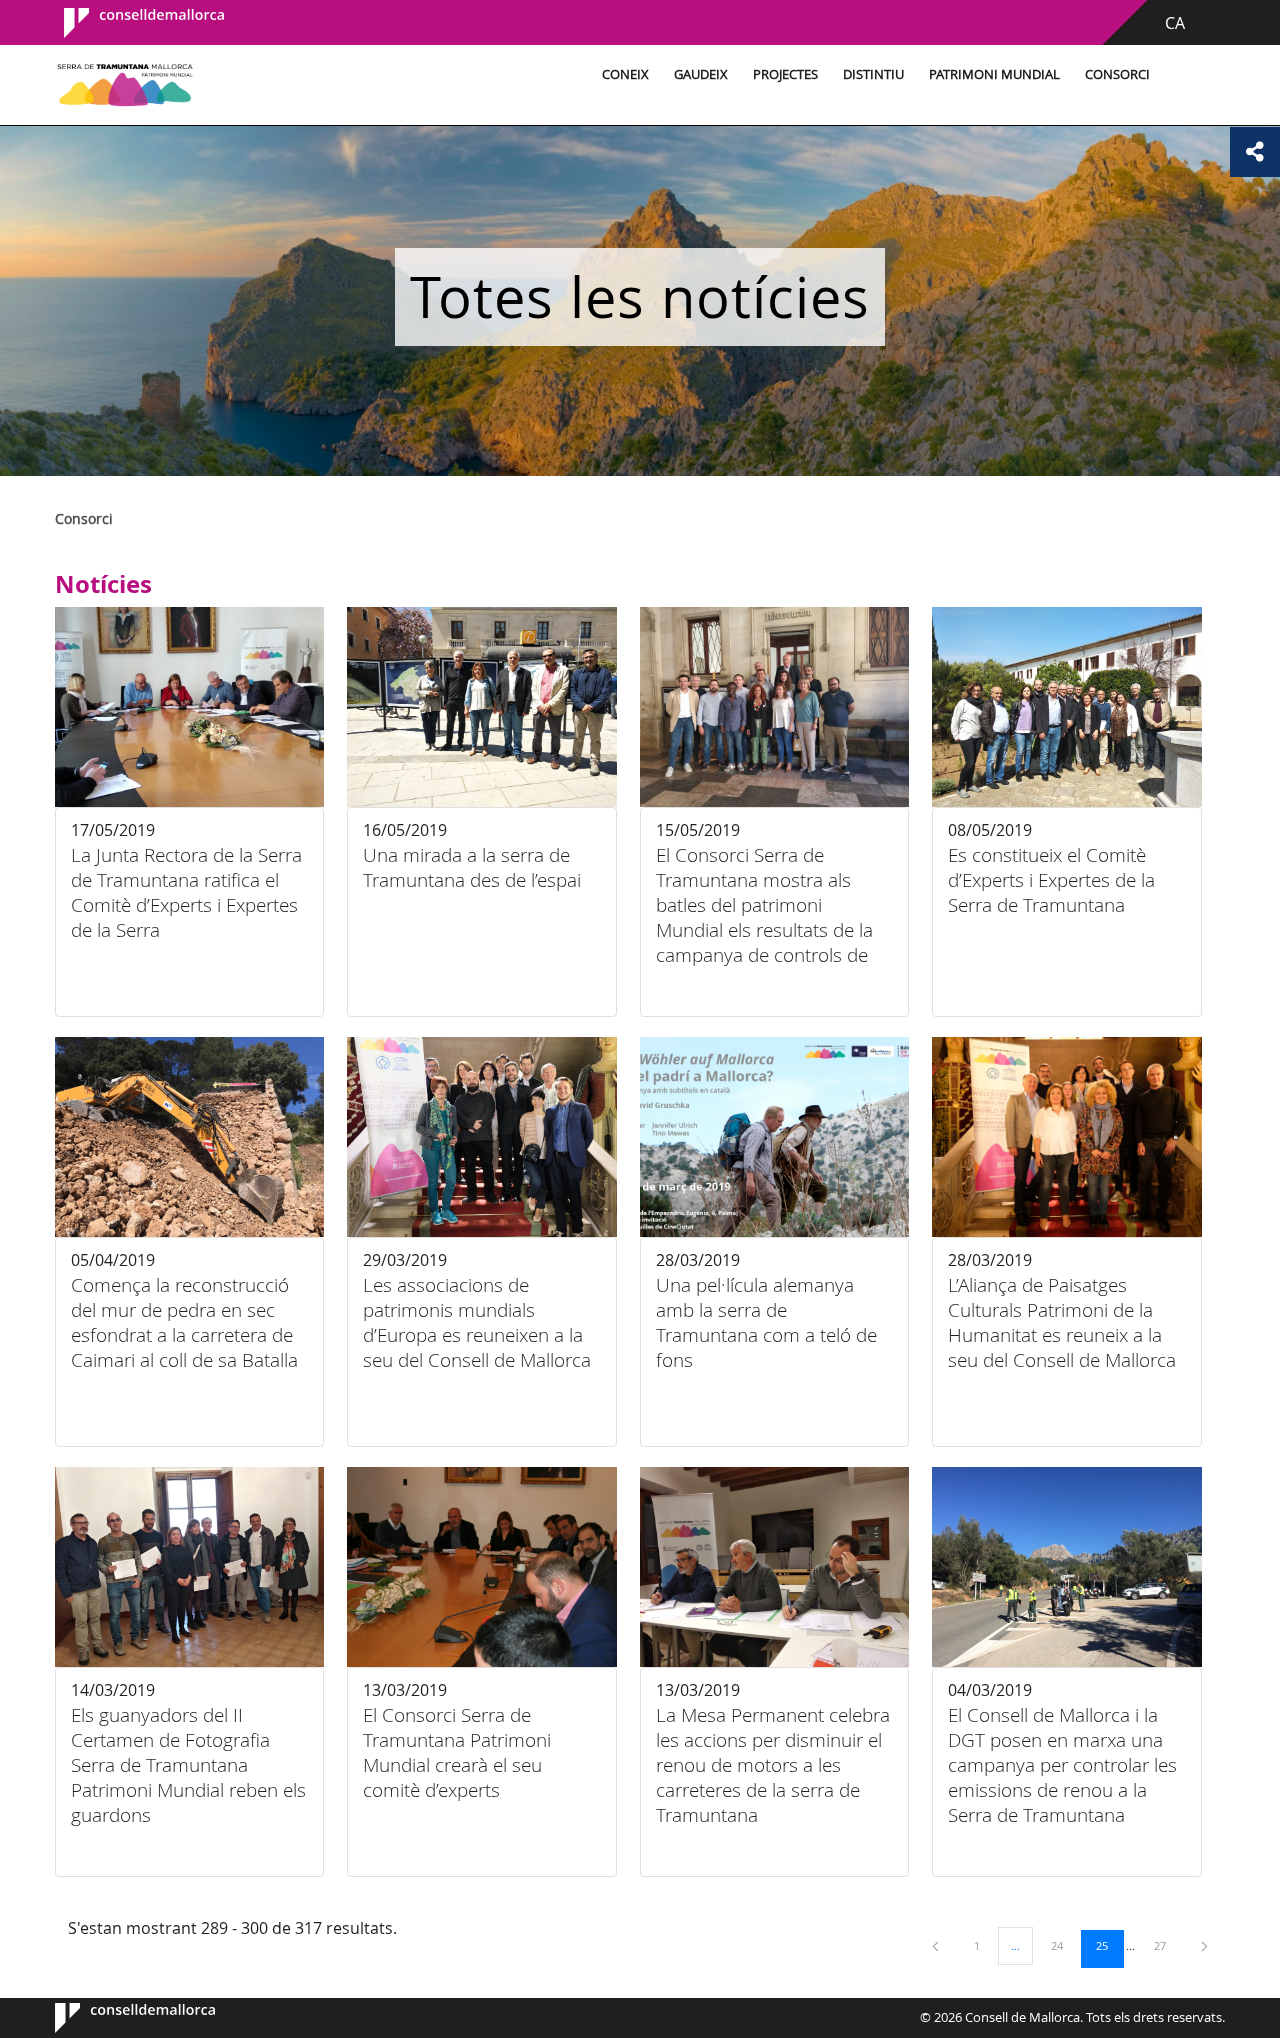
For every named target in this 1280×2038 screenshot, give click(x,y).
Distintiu (873, 74)
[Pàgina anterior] (937, 1945)
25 (1109, 1945)
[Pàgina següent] (1204, 1945)
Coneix (625, 74)
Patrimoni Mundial (994, 74)
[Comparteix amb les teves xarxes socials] (1255, 152)
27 (1167, 1945)
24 (1064, 1945)
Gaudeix (701, 74)
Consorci (1117, 74)
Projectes (785, 74)
